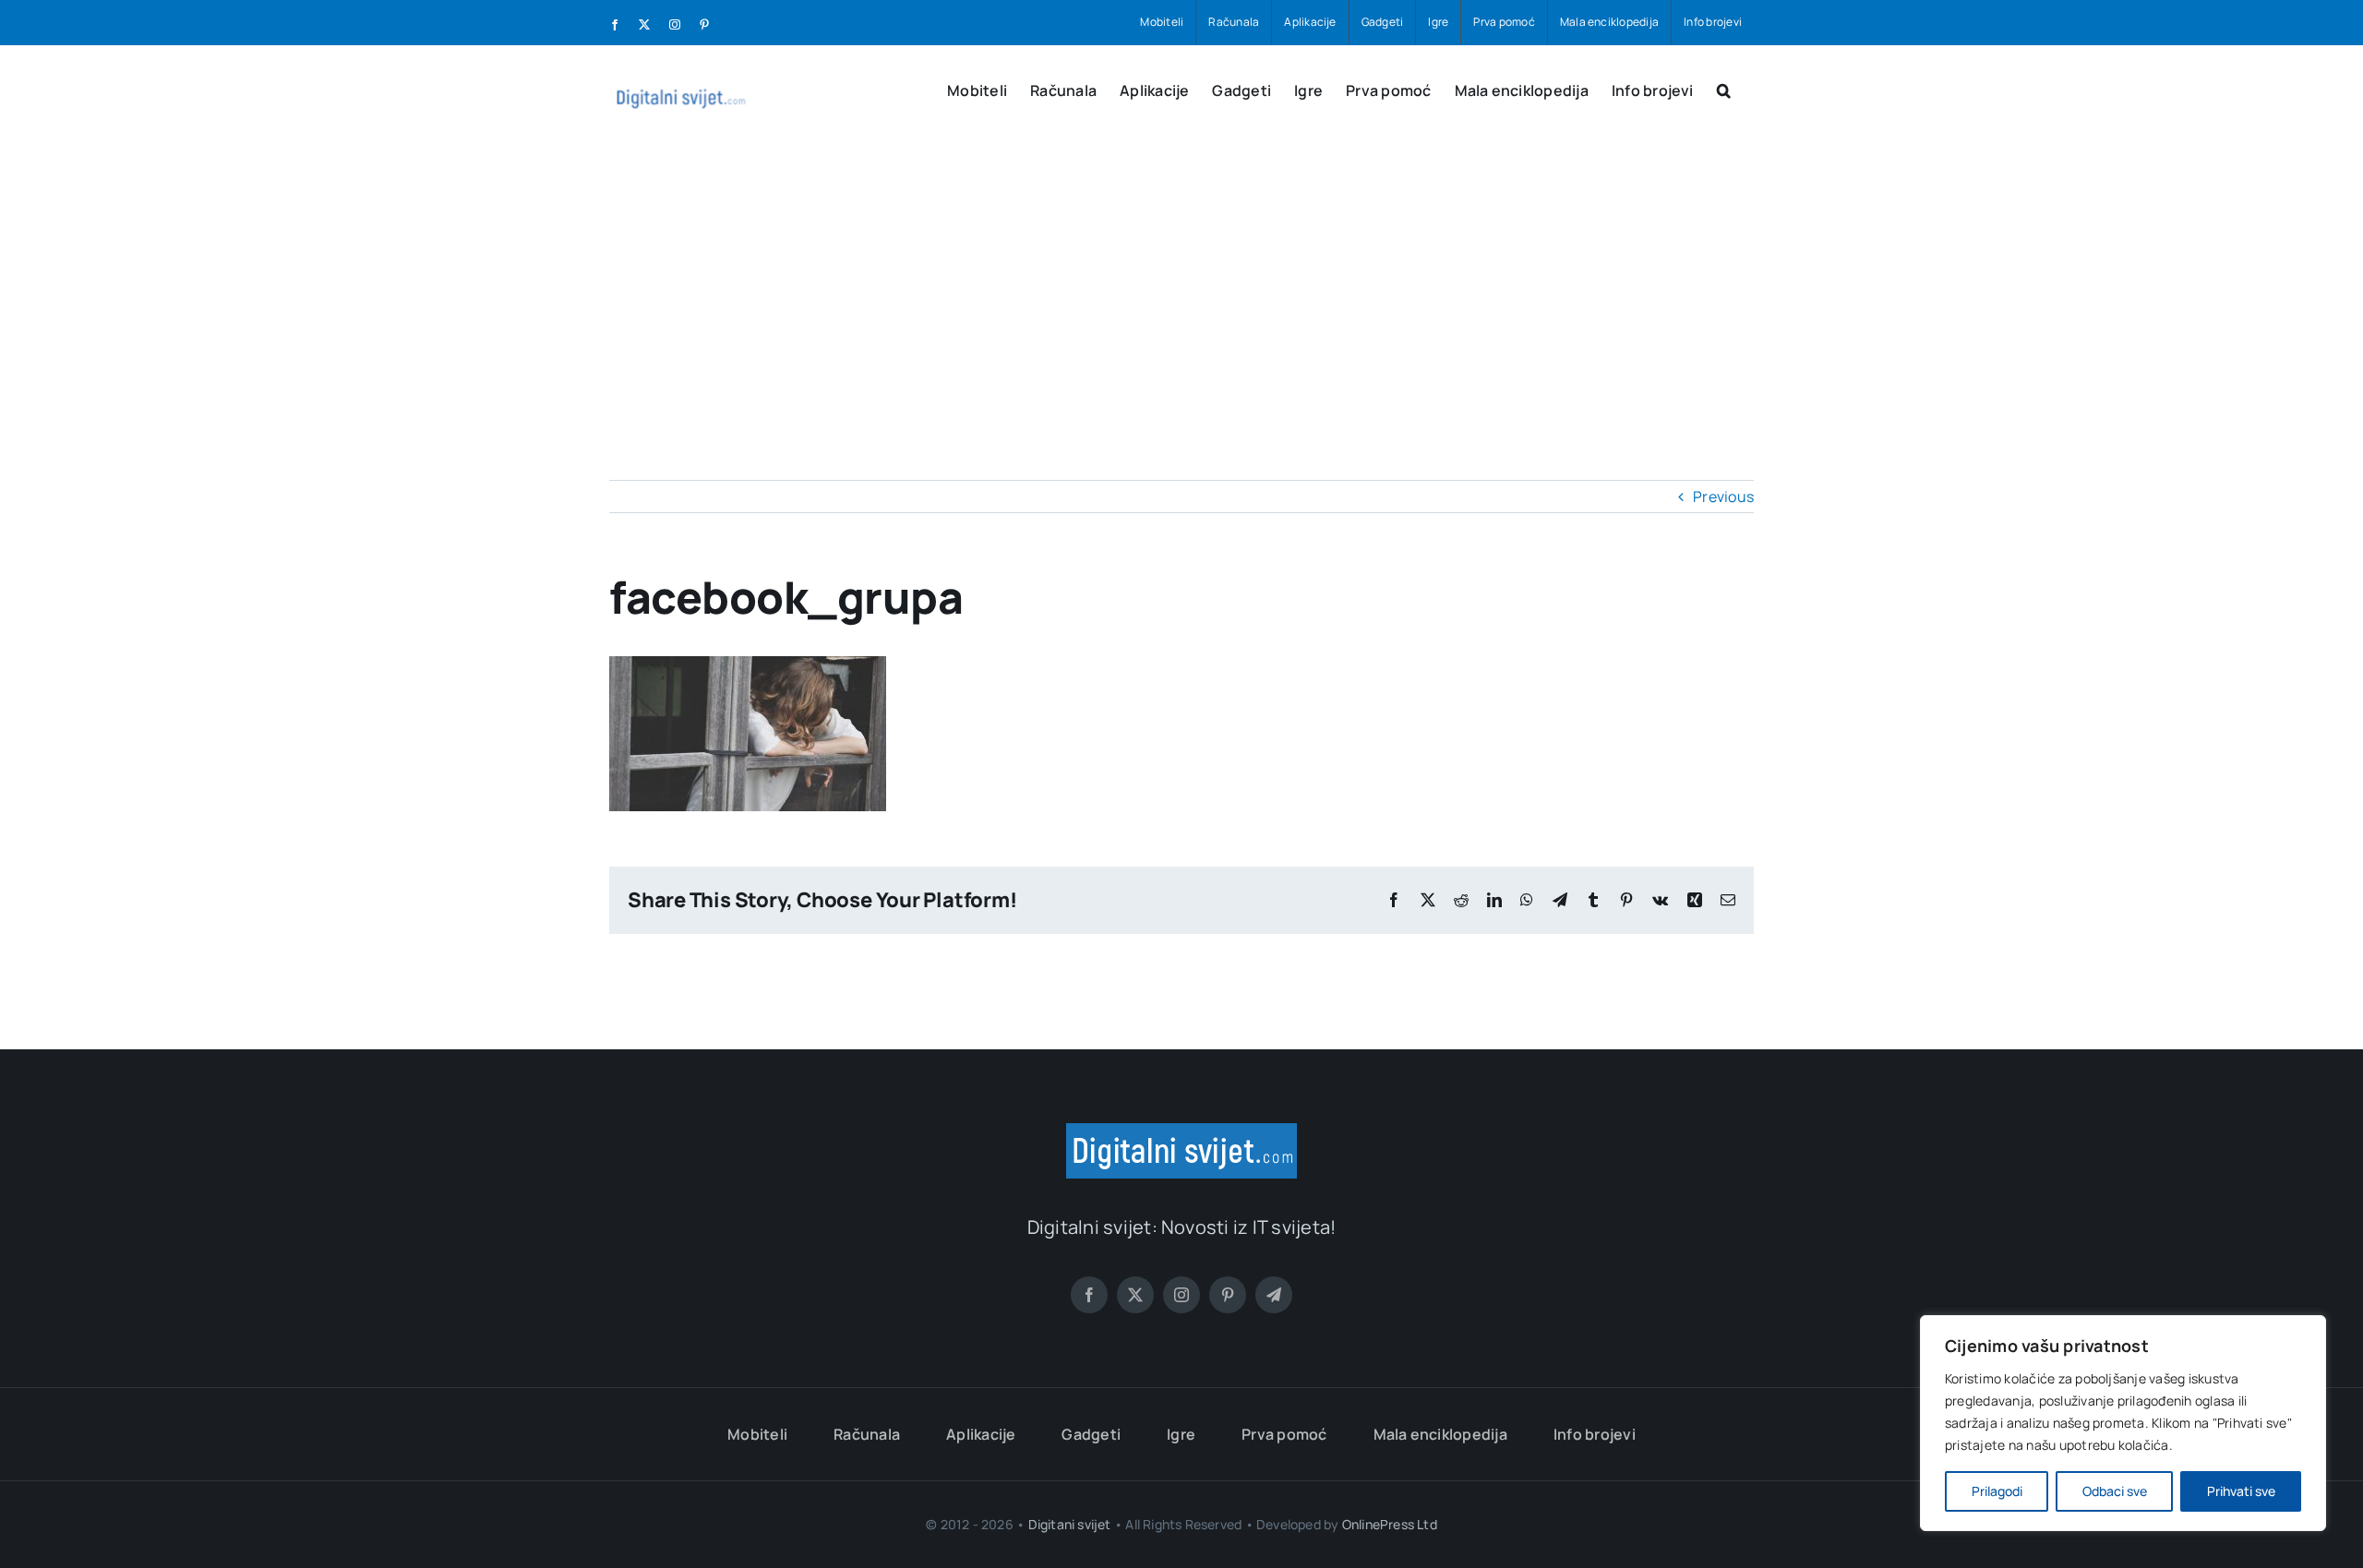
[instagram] (1181, 1295)
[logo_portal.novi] (1181, 1131)
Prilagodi (1997, 1491)
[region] (2123, 1423)
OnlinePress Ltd (1390, 1524)
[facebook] (1089, 1295)
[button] (1724, 89)
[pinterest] (1228, 1295)
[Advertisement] (1181, 286)
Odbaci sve (2115, 1491)
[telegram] (1274, 1295)
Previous (1723, 497)
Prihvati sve (2241, 1491)
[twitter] (1135, 1295)
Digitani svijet (1070, 1524)
